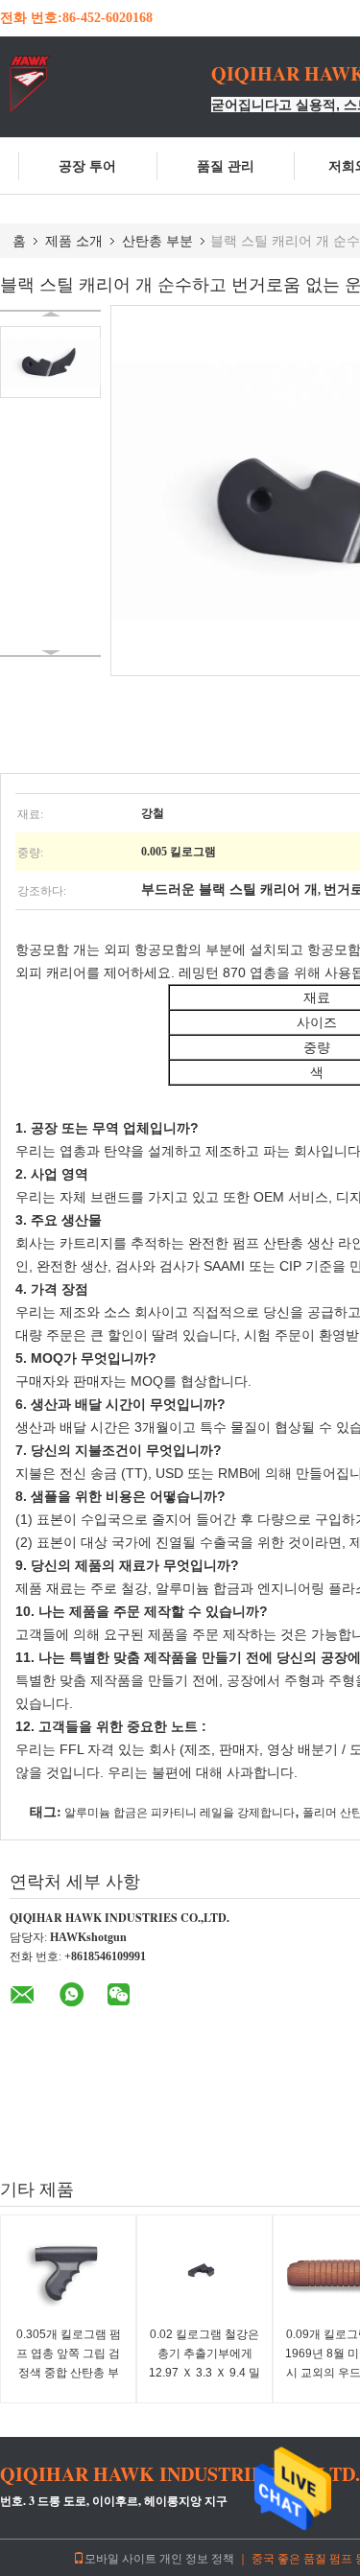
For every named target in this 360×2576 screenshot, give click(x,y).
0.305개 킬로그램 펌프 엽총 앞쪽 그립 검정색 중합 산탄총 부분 (69, 2363)
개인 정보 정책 (197, 2558)
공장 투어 (87, 165)
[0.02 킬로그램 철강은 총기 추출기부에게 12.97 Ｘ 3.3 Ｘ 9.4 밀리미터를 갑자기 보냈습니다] (204, 2273)
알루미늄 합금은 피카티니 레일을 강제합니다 (180, 1813)
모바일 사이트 (120, 2558)
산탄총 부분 (157, 240)
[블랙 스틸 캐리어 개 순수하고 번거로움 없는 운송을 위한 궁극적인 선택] (50, 362)
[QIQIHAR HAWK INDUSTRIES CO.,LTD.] (106, 84)
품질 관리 (226, 165)
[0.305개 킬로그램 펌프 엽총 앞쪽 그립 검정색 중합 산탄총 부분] (68, 2273)
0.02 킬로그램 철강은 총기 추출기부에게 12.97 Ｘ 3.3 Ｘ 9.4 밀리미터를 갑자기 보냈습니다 (204, 2373)
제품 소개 (74, 240)
